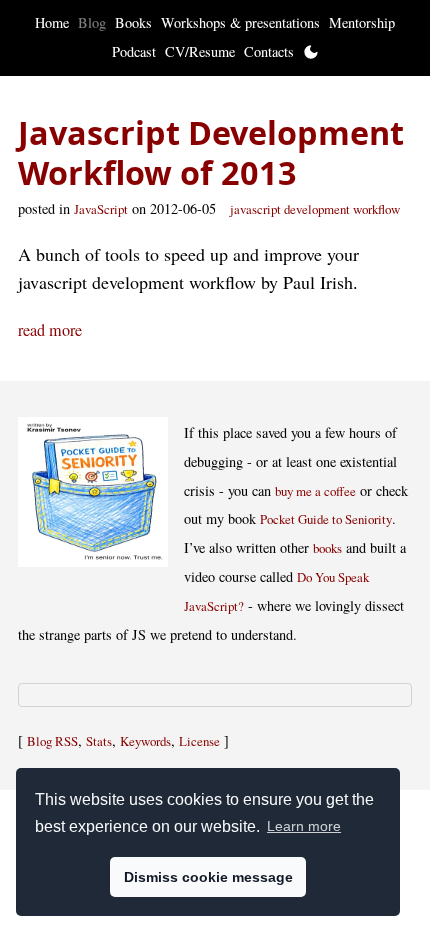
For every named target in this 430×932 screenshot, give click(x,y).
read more (50, 330)
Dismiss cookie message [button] (208, 877)
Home (52, 22)
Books (133, 22)
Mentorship (362, 22)
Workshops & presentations (240, 22)
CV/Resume (200, 51)
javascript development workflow (315, 209)
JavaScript (101, 209)
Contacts (269, 51)
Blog (92, 22)
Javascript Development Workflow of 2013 (211, 152)
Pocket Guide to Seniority (326, 519)
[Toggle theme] (311, 52)
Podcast (134, 51)
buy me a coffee (315, 491)
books (327, 548)
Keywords (145, 741)
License (199, 741)
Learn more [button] (304, 826)
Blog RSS (52, 741)
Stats (99, 741)
